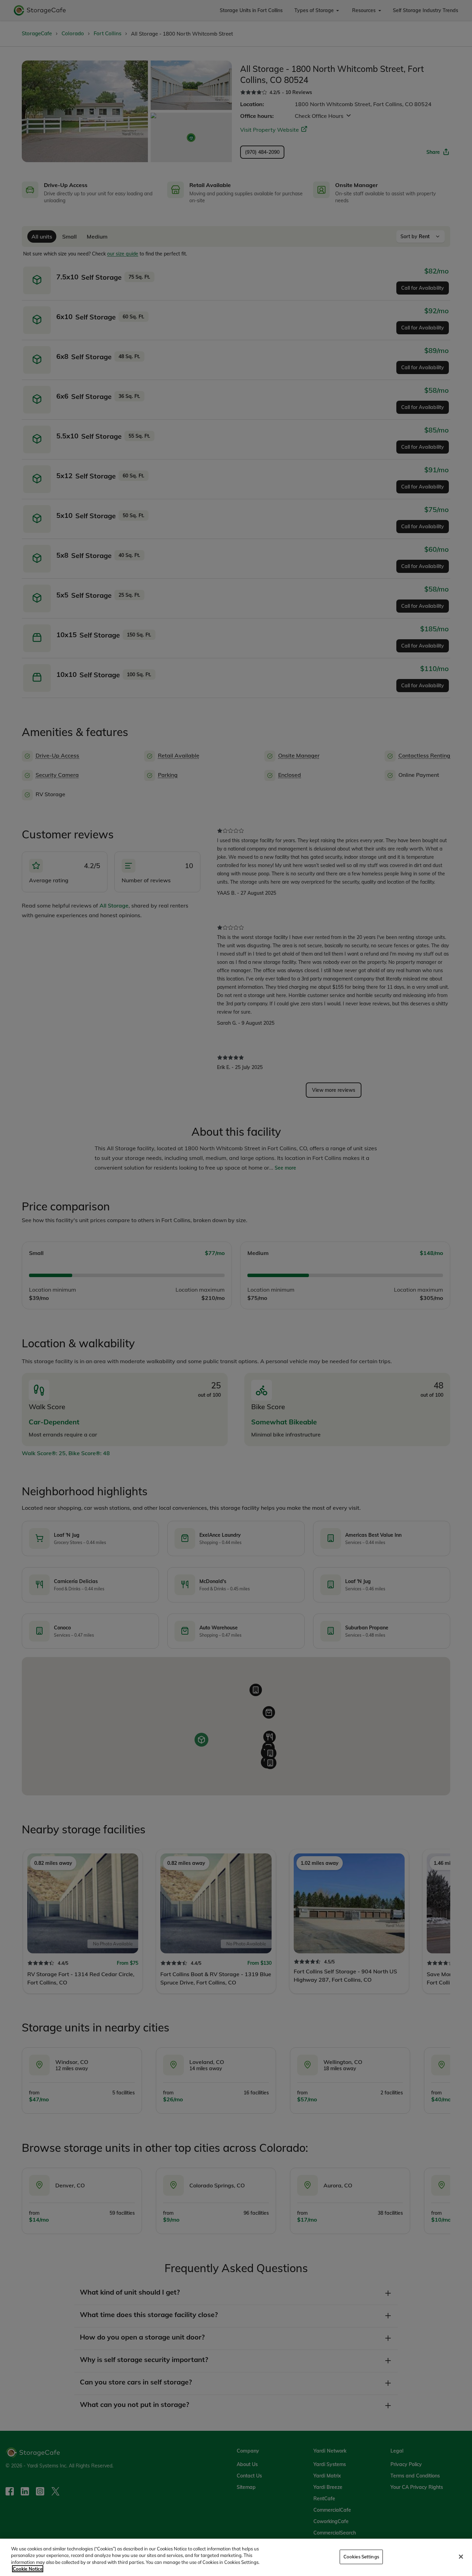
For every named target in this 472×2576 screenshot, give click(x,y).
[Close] (461, 2557)
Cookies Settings (361, 2557)
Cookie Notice (28, 2569)
